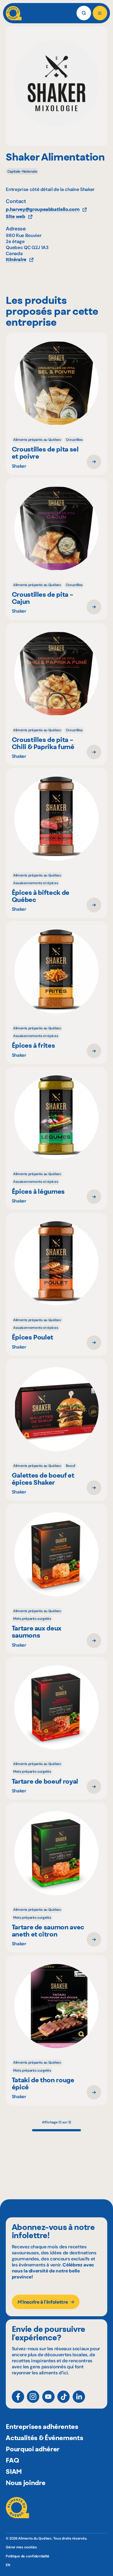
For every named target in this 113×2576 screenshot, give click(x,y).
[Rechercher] (84, 13)
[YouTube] (48, 2397)
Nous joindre (26, 2483)
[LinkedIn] (79, 2397)
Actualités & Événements (44, 2438)
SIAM (14, 2471)
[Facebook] (18, 2397)
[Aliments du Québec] (14, 13)
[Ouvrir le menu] (100, 13)
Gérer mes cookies (21, 2547)
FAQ (12, 2460)
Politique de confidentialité (28, 2556)
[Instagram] (33, 2397)
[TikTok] (63, 2397)
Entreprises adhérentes (42, 2426)
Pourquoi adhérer (33, 2449)
